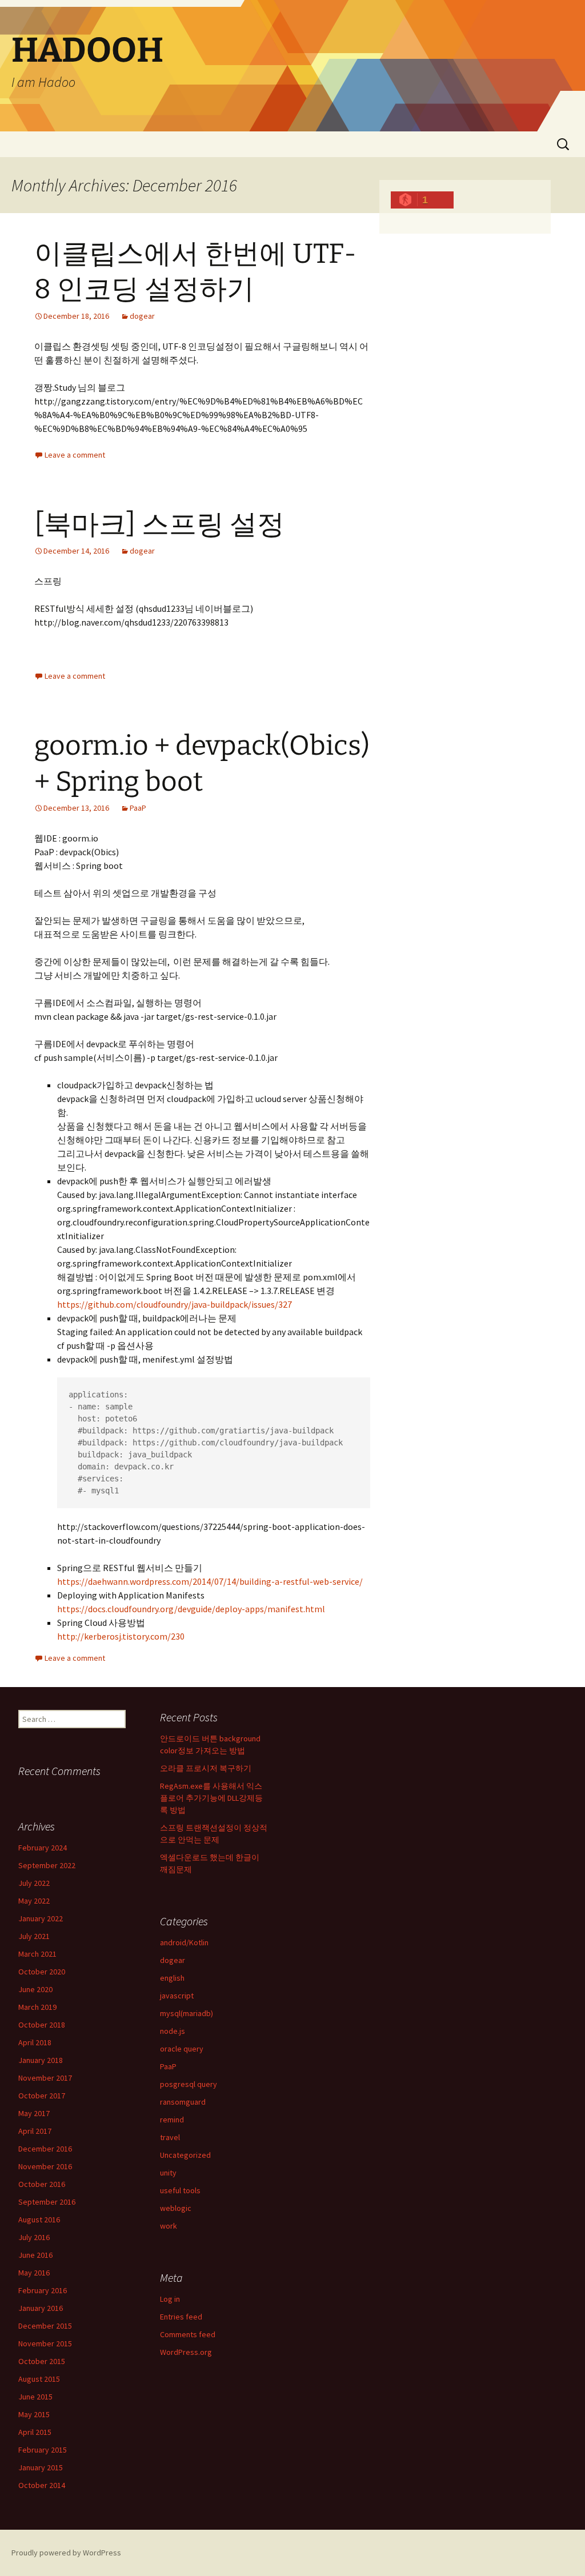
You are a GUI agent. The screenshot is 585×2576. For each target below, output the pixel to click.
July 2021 (34, 1936)
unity (168, 2173)
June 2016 (35, 2255)
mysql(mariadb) (187, 2013)
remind (172, 2120)
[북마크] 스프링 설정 (159, 524)
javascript (177, 1996)
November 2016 (45, 2166)
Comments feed (188, 2334)
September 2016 (47, 2202)
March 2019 (37, 2007)
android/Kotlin (184, 1942)
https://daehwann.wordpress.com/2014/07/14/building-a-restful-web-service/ (210, 1581)
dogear (142, 316)
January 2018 (41, 2060)
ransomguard (183, 2102)
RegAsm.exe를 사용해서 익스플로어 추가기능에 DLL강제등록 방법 (211, 1798)
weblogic (176, 2208)
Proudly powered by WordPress (66, 2553)
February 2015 (43, 2450)
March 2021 (37, 1954)
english (172, 1978)
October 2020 (42, 1972)
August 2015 (39, 2379)
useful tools (180, 2190)
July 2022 (34, 1883)
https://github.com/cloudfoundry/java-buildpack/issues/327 (175, 1304)
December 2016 (45, 2149)
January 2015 (41, 2467)
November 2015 (45, 2343)
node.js (173, 2031)
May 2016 (34, 2273)
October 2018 (42, 2025)
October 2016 (42, 2184)
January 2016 (41, 2308)
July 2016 (34, 2237)
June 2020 (35, 1989)
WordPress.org (186, 2352)
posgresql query (189, 2084)
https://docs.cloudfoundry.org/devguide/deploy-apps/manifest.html (191, 1609)
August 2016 (39, 2220)
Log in (170, 2299)
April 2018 (35, 2042)
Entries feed (181, 2317)
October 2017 (42, 2096)
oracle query (182, 2049)
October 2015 (42, 2361)
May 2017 (34, 2113)
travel (170, 2137)
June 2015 (35, 2397)
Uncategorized (185, 2155)
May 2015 (34, 2414)
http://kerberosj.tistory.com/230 (121, 1636)
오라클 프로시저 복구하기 (206, 1768)
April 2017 (35, 2131)
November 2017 (45, 2078)
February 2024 (43, 1848)
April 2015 (35, 2432)
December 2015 (45, 2326)
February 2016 (43, 2290)
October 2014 (42, 2485)
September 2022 (47, 1865)
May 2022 (34, 1901)
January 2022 (41, 1918)
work (169, 2226)
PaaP (138, 808)
